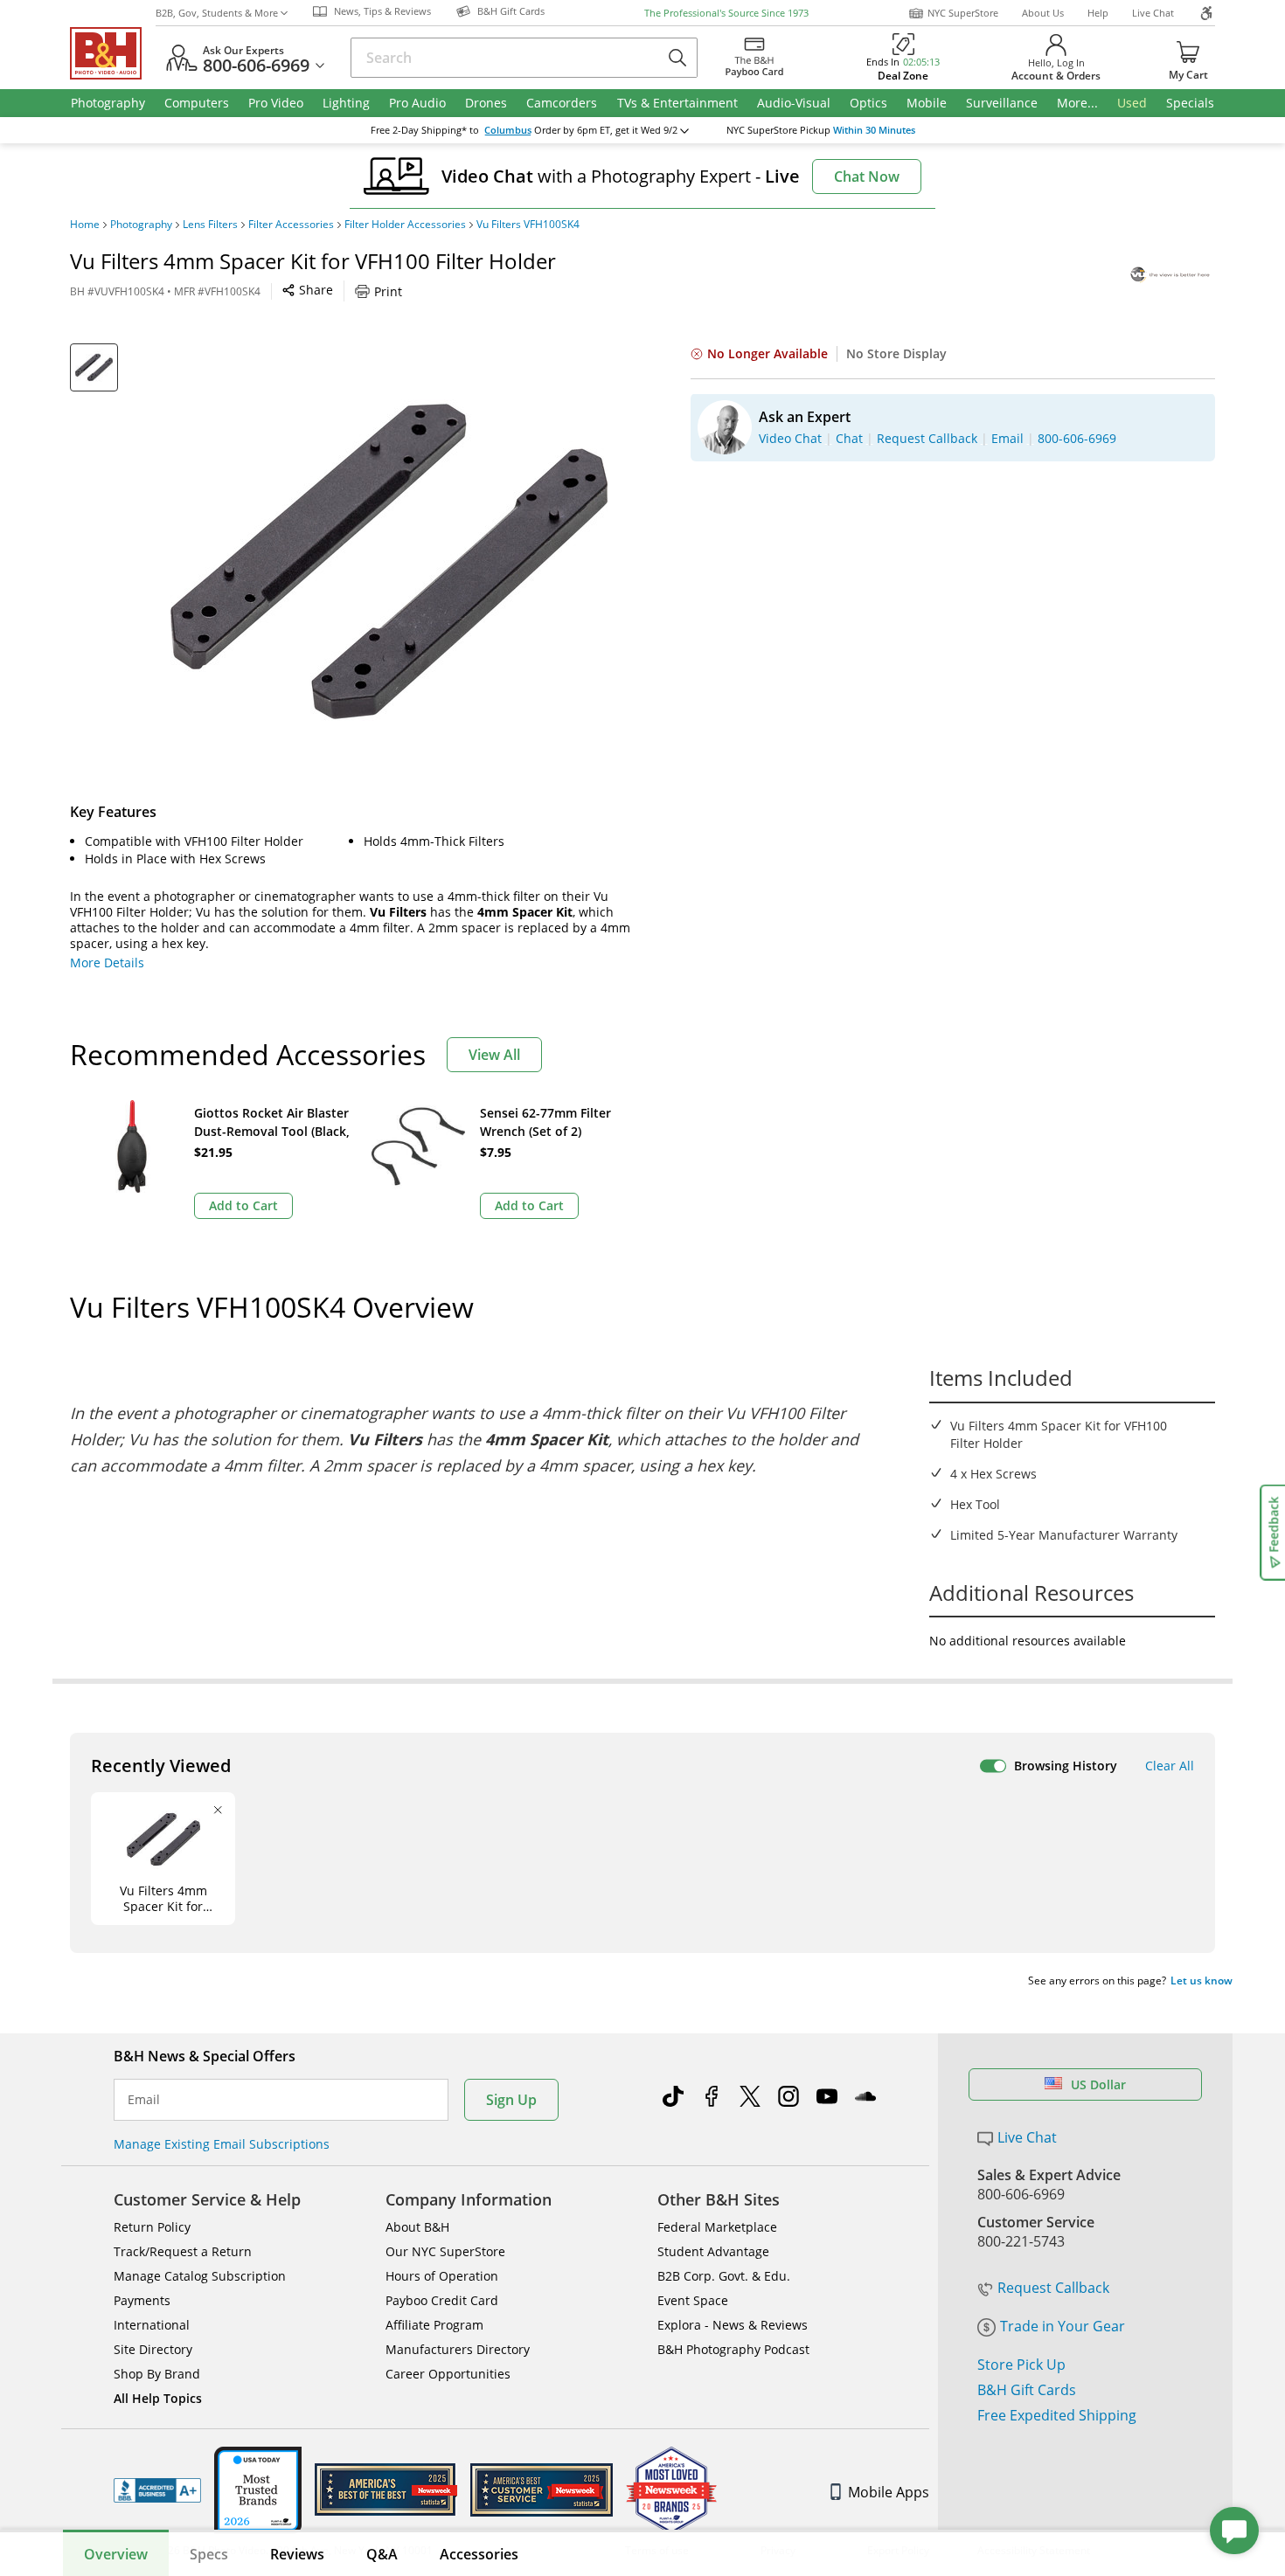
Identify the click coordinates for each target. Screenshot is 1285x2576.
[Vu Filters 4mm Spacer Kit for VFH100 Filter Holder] (389, 562)
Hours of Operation (442, 2276)
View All (494, 1055)
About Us (1043, 13)
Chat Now (867, 177)
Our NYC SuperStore (445, 2251)
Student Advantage (713, 2251)
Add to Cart (243, 1205)
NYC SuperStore (963, 13)
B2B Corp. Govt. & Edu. (724, 2276)
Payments (142, 2300)
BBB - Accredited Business (157, 2490)
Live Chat (1153, 13)
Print (388, 291)
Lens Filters (210, 225)
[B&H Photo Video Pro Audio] (113, 53)
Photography (141, 225)
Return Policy (152, 2227)
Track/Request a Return (183, 2251)
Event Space (693, 2300)
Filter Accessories (291, 225)
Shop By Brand (157, 2374)
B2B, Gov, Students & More (217, 13)
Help (1098, 13)
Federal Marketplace (717, 2227)
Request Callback (1053, 2288)
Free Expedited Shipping (1057, 2415)
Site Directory (153, 2349)
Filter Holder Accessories (405, 225)
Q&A (382, 2554)
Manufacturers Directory (458, 2349)
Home (85, 225)
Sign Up (511, 2100)
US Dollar (1098, 2084)
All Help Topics (158, 2398)
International (152, 2325)
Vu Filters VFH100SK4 (528, 225)
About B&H (417, 2227)
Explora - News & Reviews (733, 2325)
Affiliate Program (434, 2325)
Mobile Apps (889, 2492)
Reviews (297, 2554)
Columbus (508, 130)
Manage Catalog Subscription (200, 2276)
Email (144, 2100)
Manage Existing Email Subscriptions (222, 2144)
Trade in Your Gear (1063, 2326)
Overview (116, 2554)
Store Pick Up (1021, 2365)
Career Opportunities (448, 2374)
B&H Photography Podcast (733, 2349)
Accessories (479, 2554)
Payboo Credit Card (442, 2300)
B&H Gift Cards (1027, 2390)
